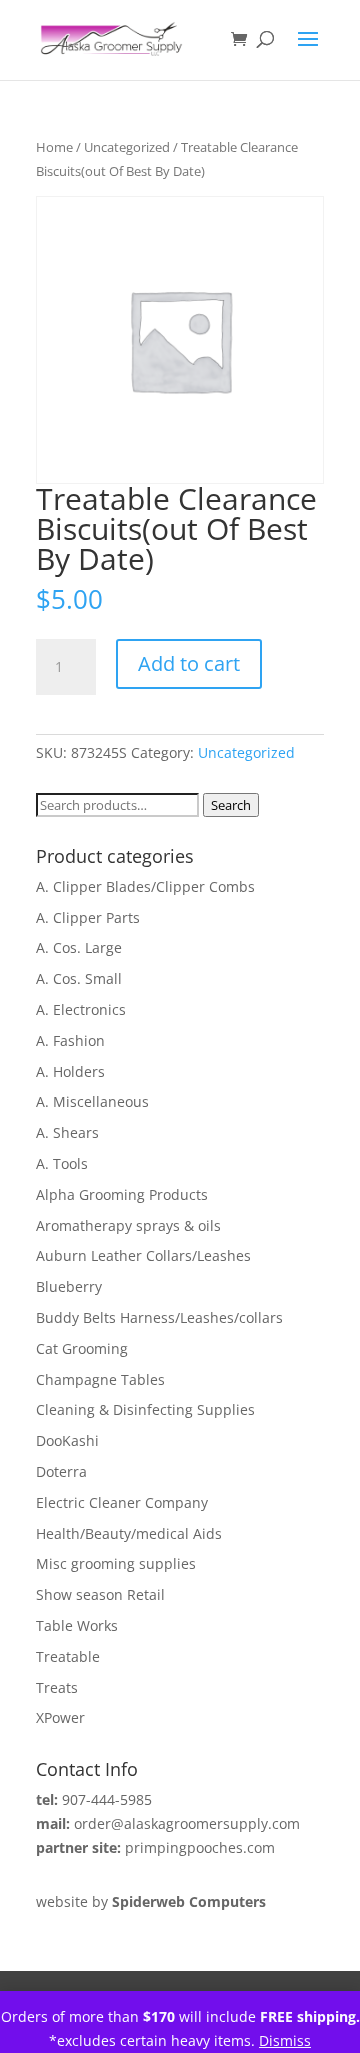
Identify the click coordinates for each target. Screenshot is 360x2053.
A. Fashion (70, 1040)
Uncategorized (127, 147)
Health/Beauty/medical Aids (129, 1533)
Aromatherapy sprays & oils (128, 1225)
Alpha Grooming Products (122, 1194)
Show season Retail (100, 1594)
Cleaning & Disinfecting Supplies (145, 1409)
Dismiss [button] (285, 2040)
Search (231, 805)
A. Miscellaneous (92, 1101)
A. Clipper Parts (88, 917)
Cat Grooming (82, 1348)
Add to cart (189, 663)
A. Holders (70, 1071)
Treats (57, 1687)
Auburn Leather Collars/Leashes (143, 1255)
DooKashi (67, 1440)
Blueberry (69, 1286)
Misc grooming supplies (116, 1563)
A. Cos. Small (79, 978)
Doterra (61, 1471)
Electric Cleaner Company (122, 1502)
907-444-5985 (107, 1799)
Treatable (68, 1656)
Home (54, 147)
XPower (60, 1717)
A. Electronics (81, 1009)
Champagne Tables (100, 1379)
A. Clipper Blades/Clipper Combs (145, 886)
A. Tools (62, 1163)
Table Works (77, 1625)
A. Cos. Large (79, 947)
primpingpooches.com (200, 1847)
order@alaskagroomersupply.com (187, 1823)
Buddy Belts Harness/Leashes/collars (159, 1317)
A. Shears (67, 1132)
